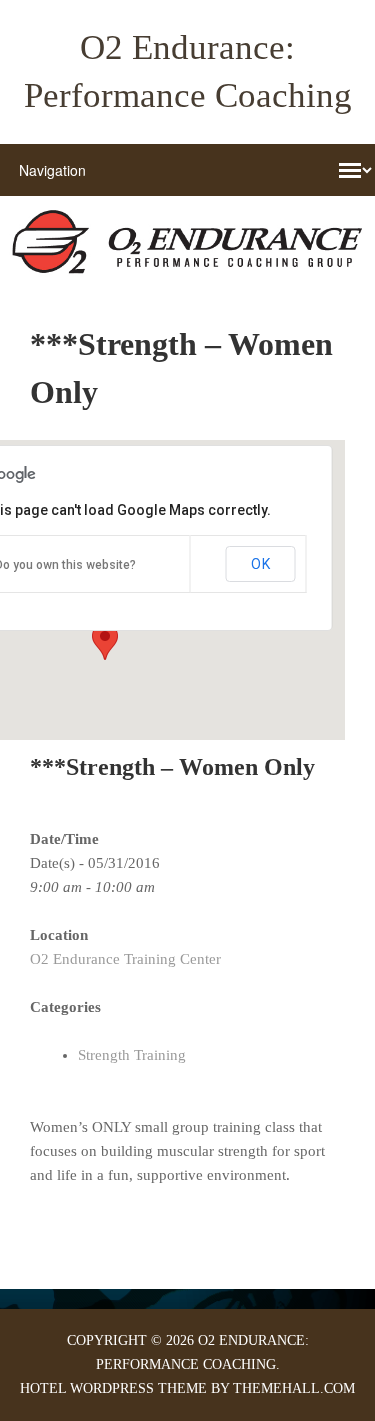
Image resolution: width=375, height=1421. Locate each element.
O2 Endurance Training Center (125, 959)
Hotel (43, 1388)
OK (261, 564)
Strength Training (132, 1055)
